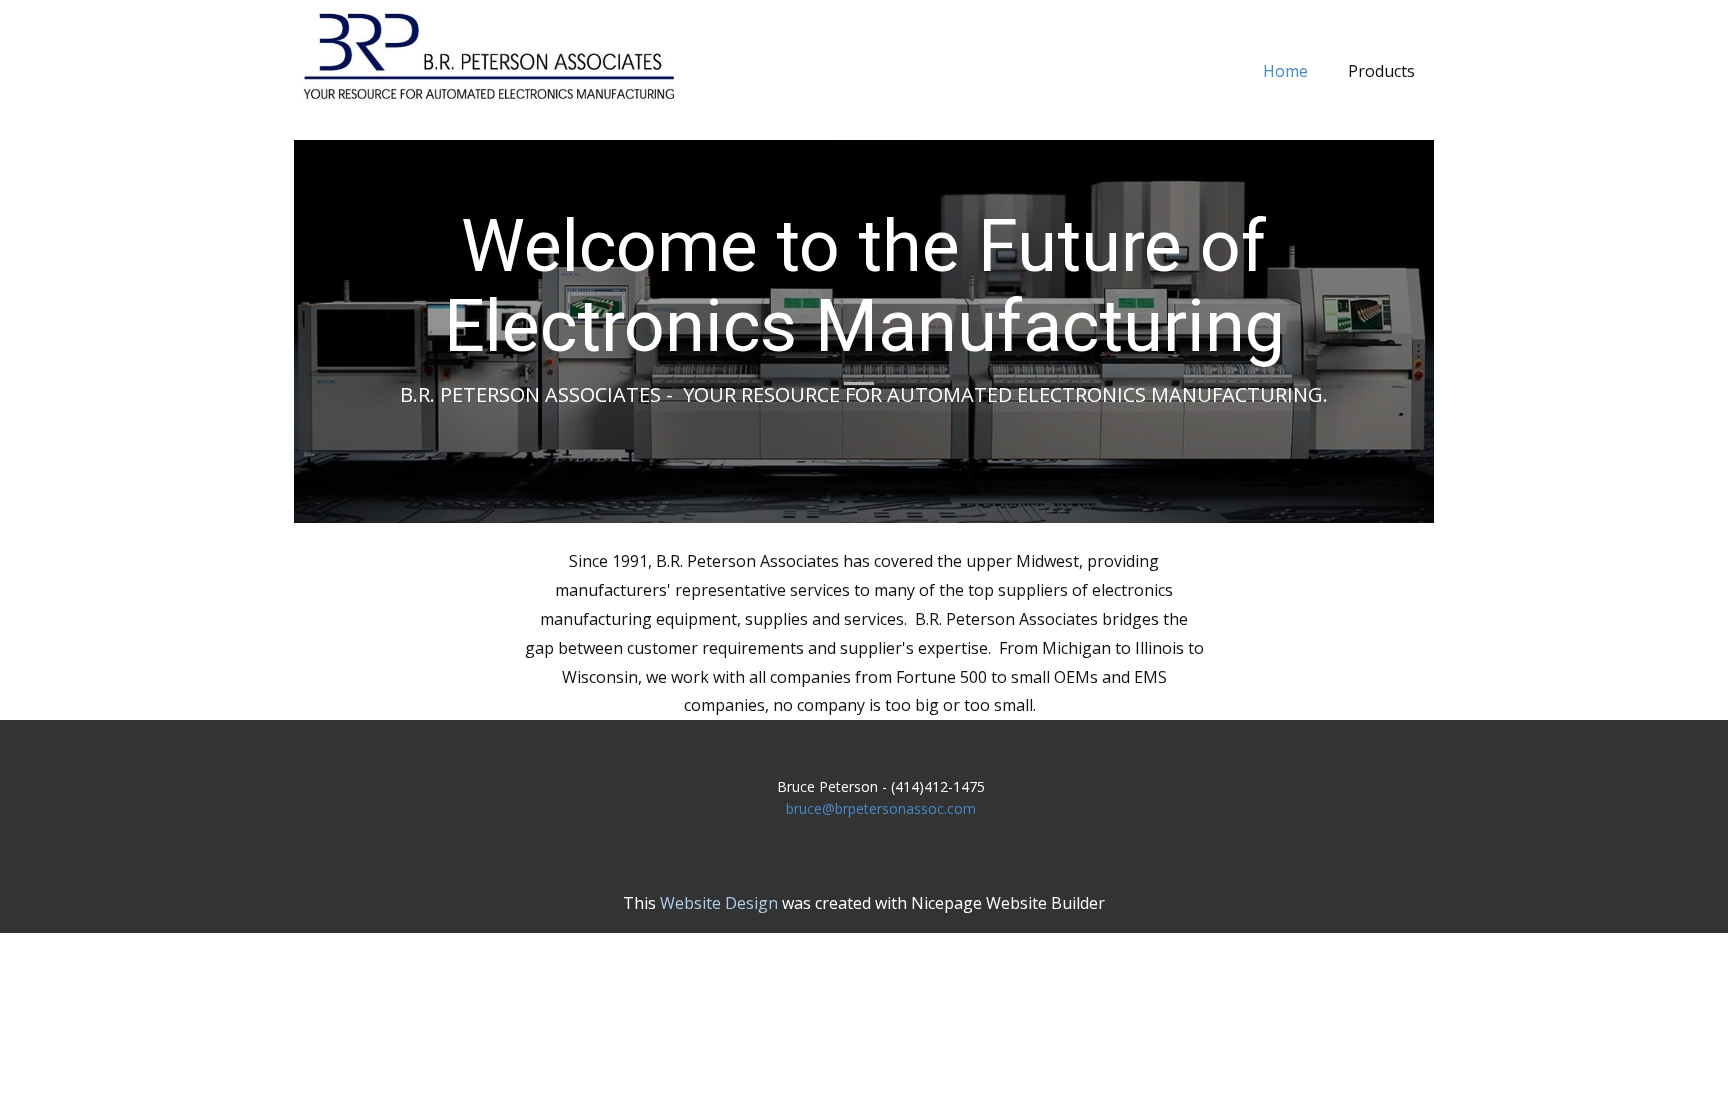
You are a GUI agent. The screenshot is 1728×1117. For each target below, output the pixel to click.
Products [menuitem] (1381, 71)
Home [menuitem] (1285, 71)
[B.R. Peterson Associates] (489, 56)
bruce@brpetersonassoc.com (881, 808)
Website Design (719, 903)
